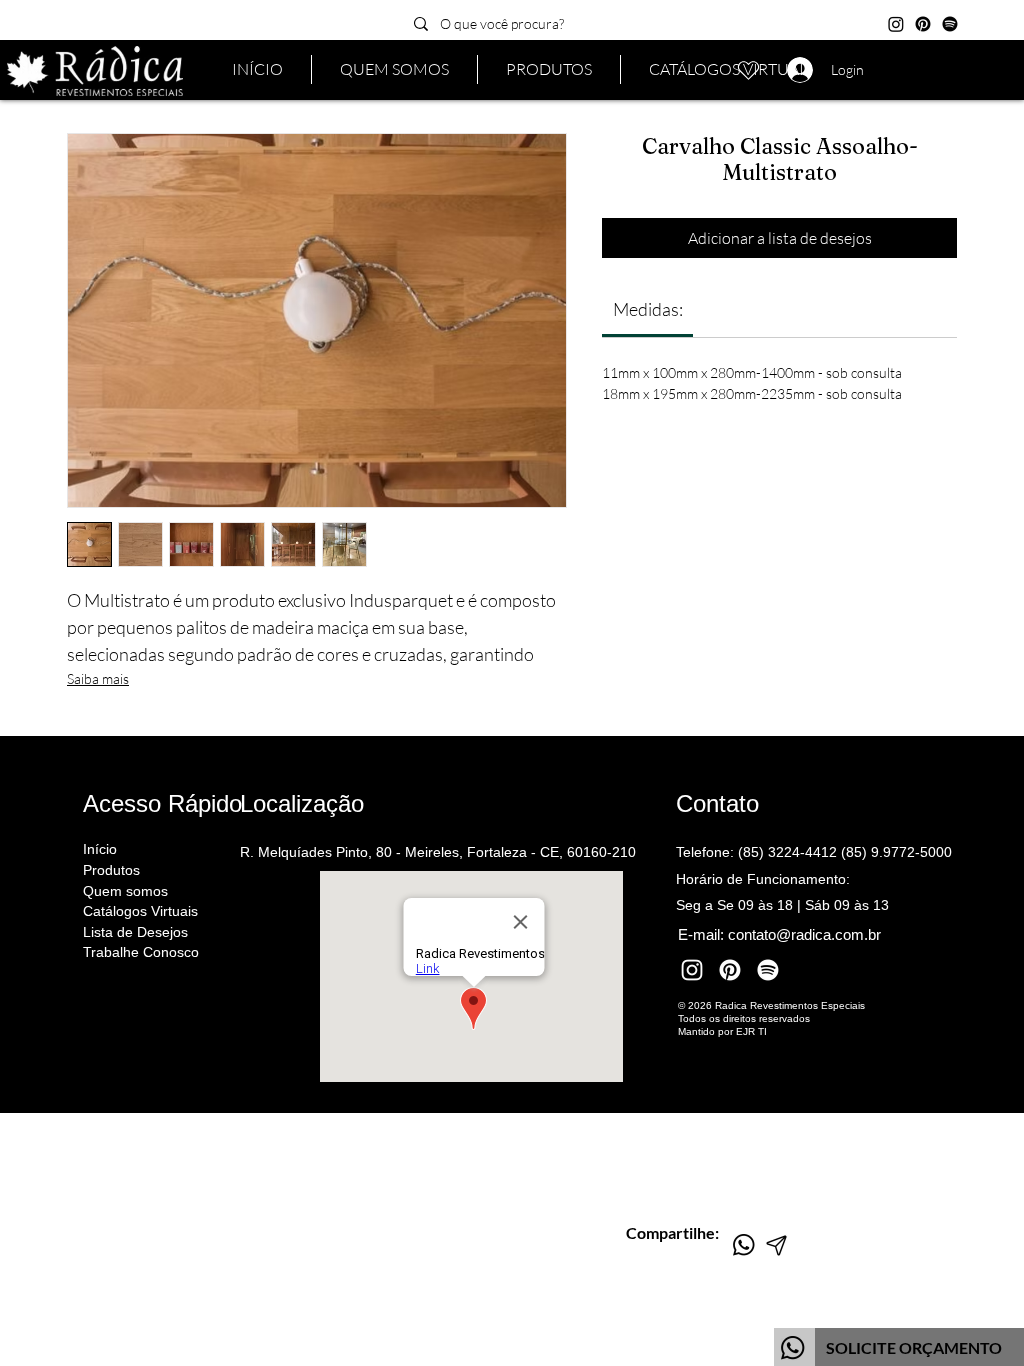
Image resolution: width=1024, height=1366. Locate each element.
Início (100, 849)
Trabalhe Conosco (141, 952)
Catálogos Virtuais (140, 911)
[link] (648, 309)
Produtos (111, 870)
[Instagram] (896, 24)
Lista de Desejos (135, 932)
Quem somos (125, 891)
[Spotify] (950, 24)
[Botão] (899, 1347)
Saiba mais (98, 678)
